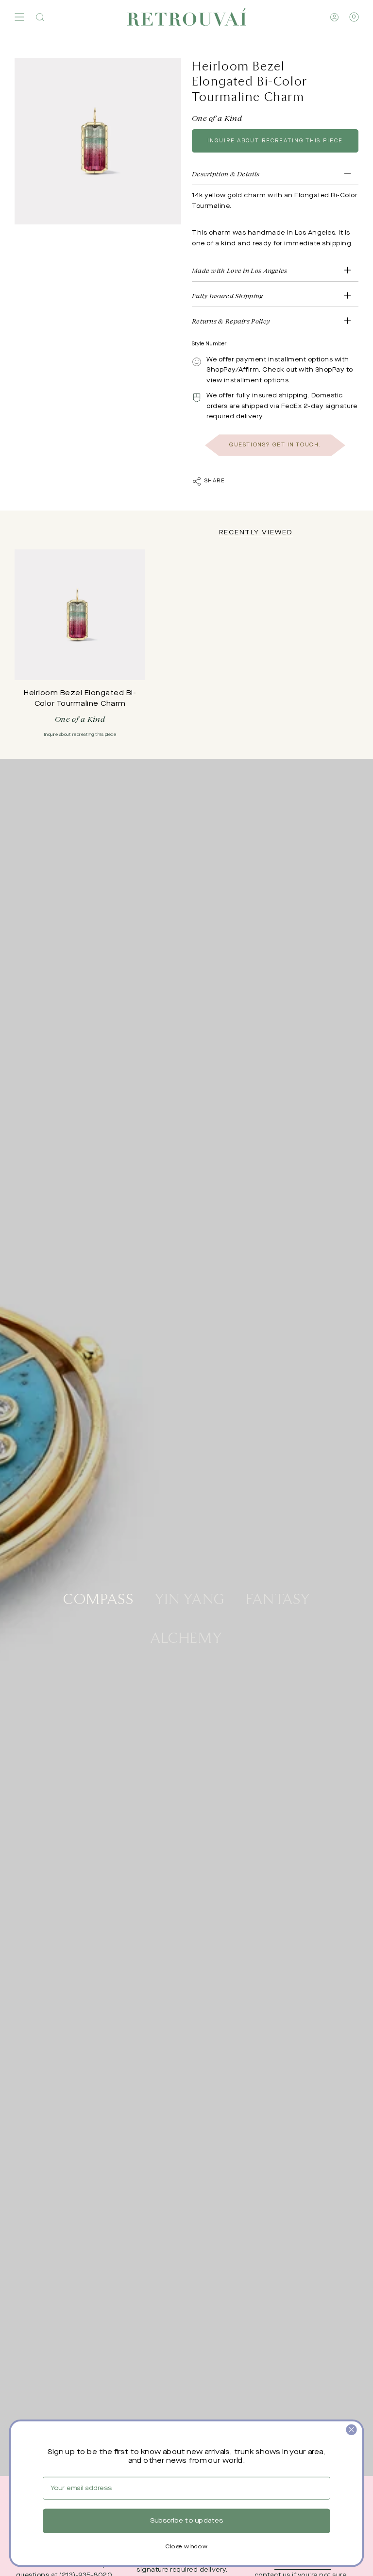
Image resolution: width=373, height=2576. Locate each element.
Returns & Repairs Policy (231, 321)
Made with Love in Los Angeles (240, 270)
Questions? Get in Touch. (275, 445)
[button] (40, 17)
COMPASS (98, 1598)
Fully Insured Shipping (228, 296)
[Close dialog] (351, 2430)
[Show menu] (19, 17)
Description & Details (226, 174)
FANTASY (278, 1598)
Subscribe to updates (186, 2521)
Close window (186, 2547)
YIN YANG (190, 1598)
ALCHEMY (186, 1637)
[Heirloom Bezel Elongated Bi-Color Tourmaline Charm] (80, 615)
